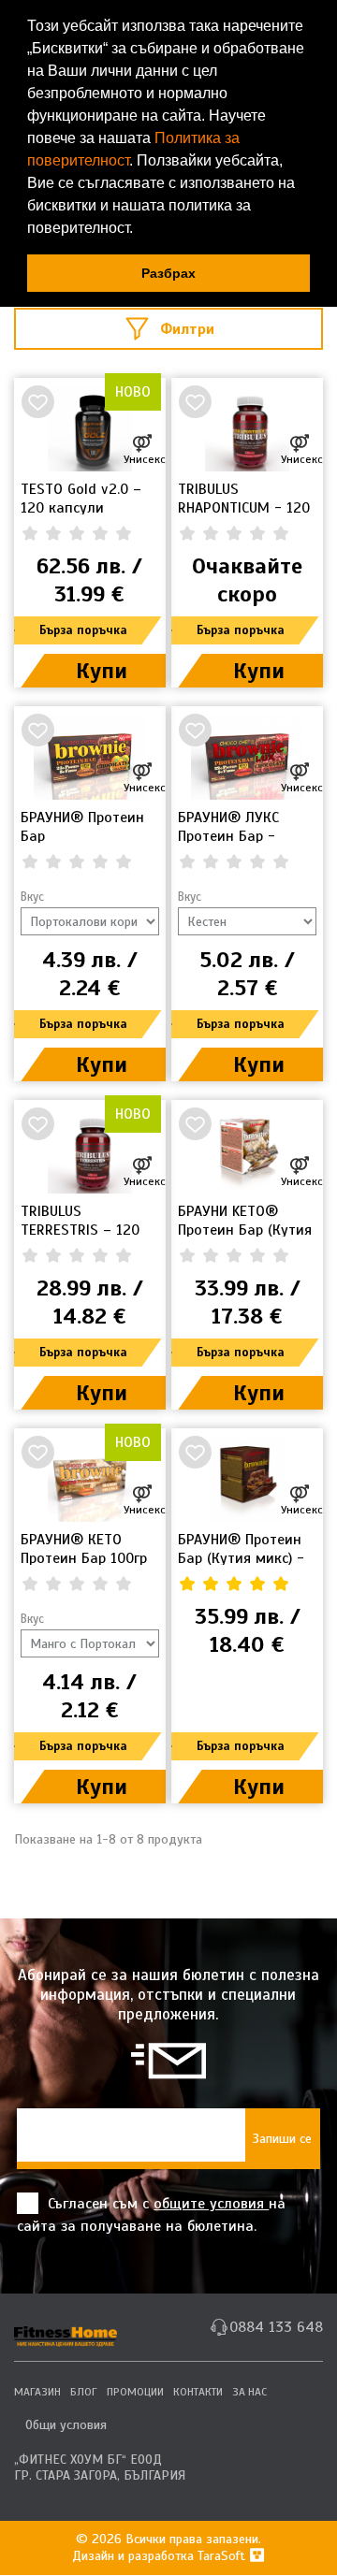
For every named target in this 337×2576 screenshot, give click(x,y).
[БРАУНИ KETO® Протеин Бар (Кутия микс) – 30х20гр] (247, 1151)
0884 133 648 (276, 2327)
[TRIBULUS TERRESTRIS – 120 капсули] (90, 1151)
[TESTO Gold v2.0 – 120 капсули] (90, 429)
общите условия (211, 2204)
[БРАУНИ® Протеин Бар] (90, 758)
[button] (139, 230)
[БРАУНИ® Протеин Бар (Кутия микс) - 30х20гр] (247, 1480)
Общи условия (66, 2425)
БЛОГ (84, 2392)
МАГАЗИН (37, 2392)
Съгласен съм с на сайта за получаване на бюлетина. (151, 2215)
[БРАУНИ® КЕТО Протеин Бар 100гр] (90, 1480)
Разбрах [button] (168, 273)
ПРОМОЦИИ (135, 2392)
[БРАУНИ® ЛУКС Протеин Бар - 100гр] (247, 758)
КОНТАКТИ (198, 2392)
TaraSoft (223, 2556)
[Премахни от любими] (37, 401)
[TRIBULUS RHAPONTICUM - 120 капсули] (247, 429)
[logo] (66, 2329)
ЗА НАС (249, 2392)
